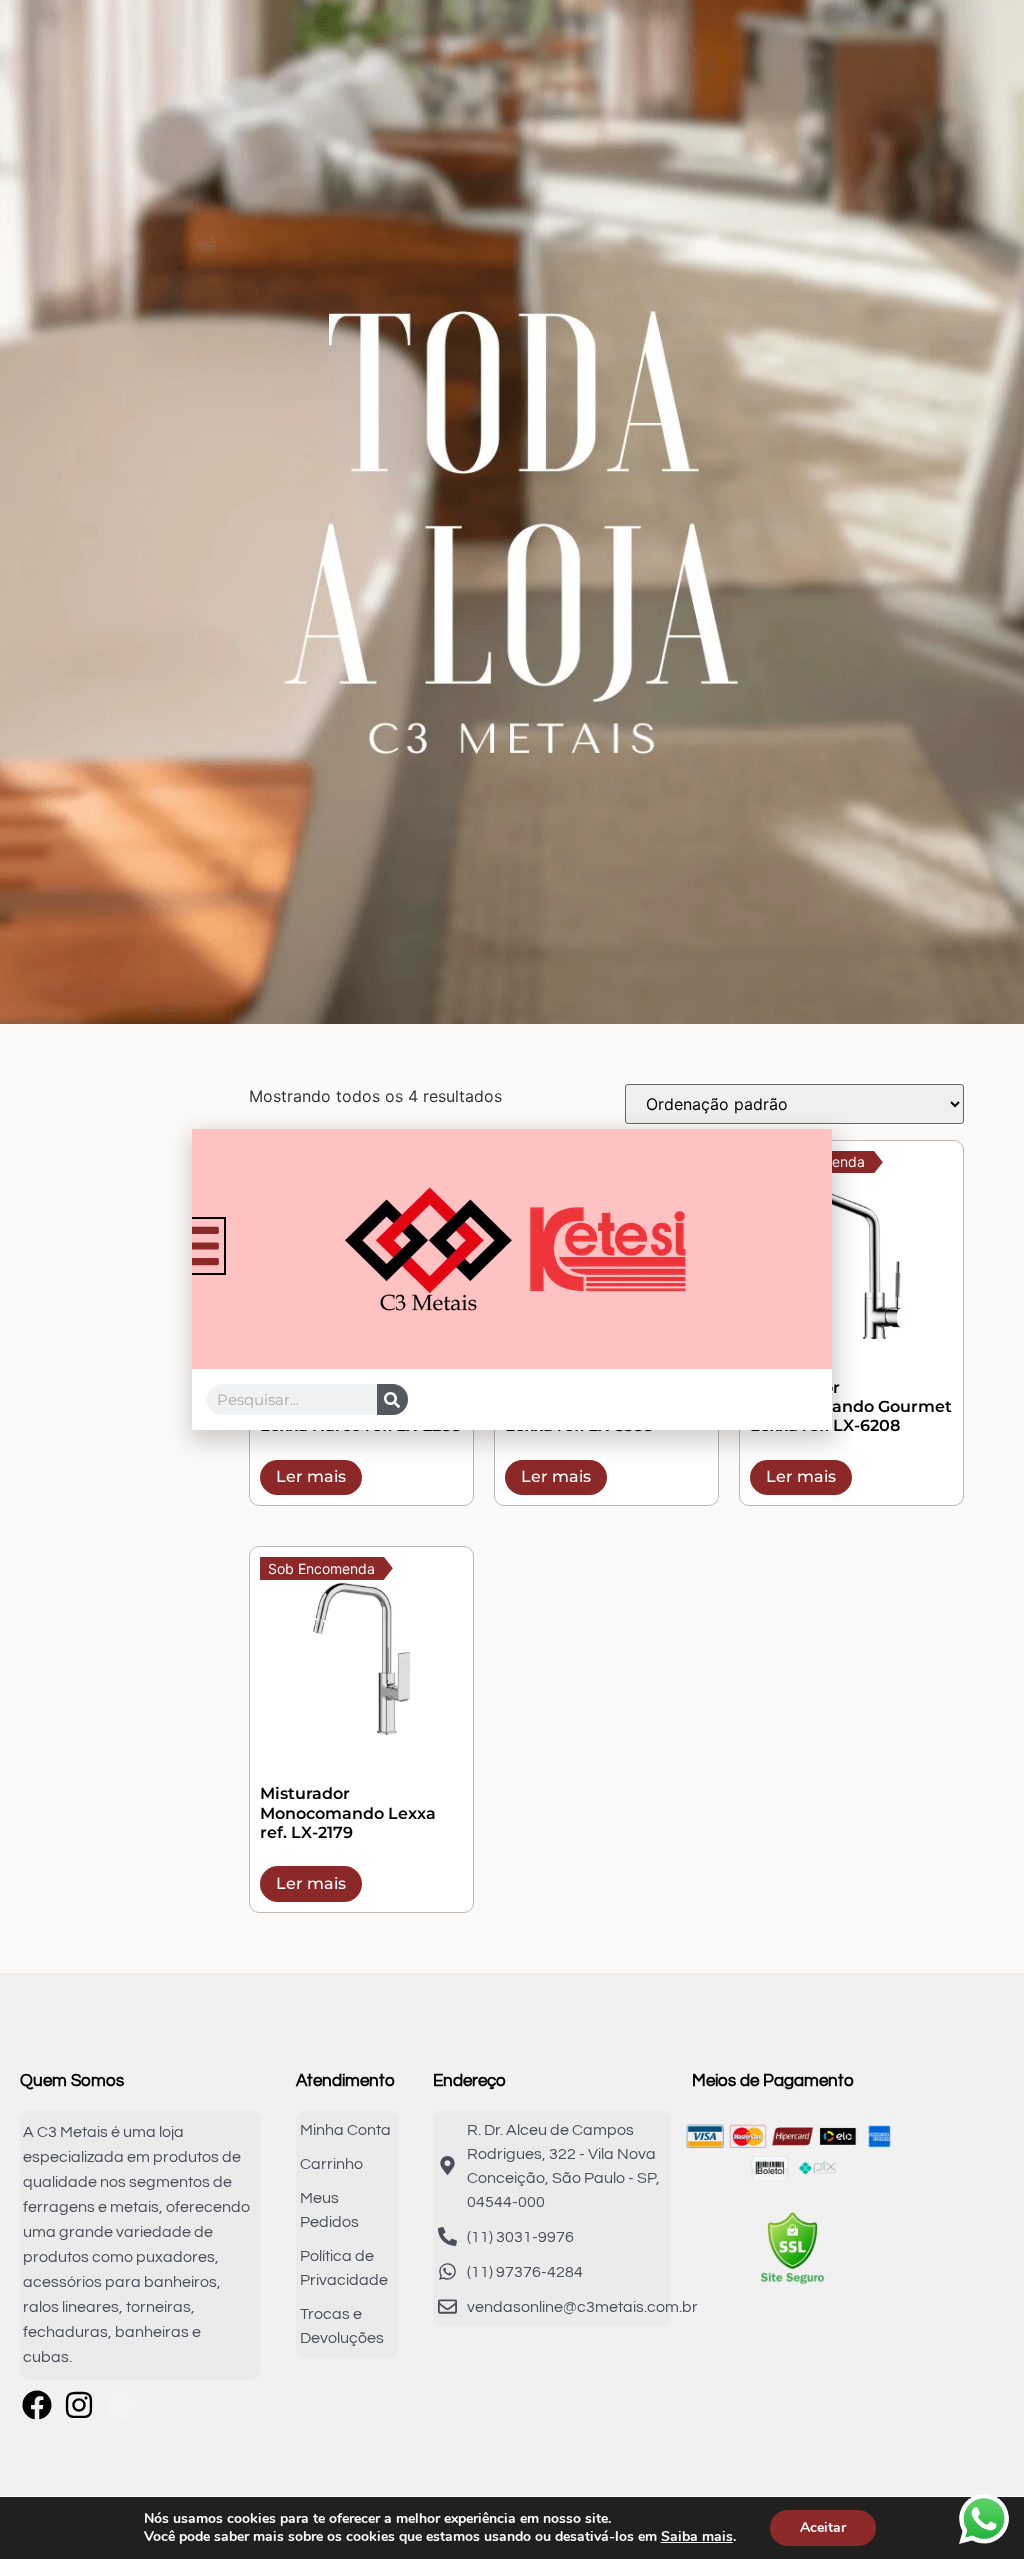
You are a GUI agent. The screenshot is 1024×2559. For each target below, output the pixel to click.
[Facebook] (37, 2405)
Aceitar (823, 2527)
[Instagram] (79, 2405)
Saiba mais (697, 2537)
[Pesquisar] (392, 1399)
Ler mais (311, 1476)
